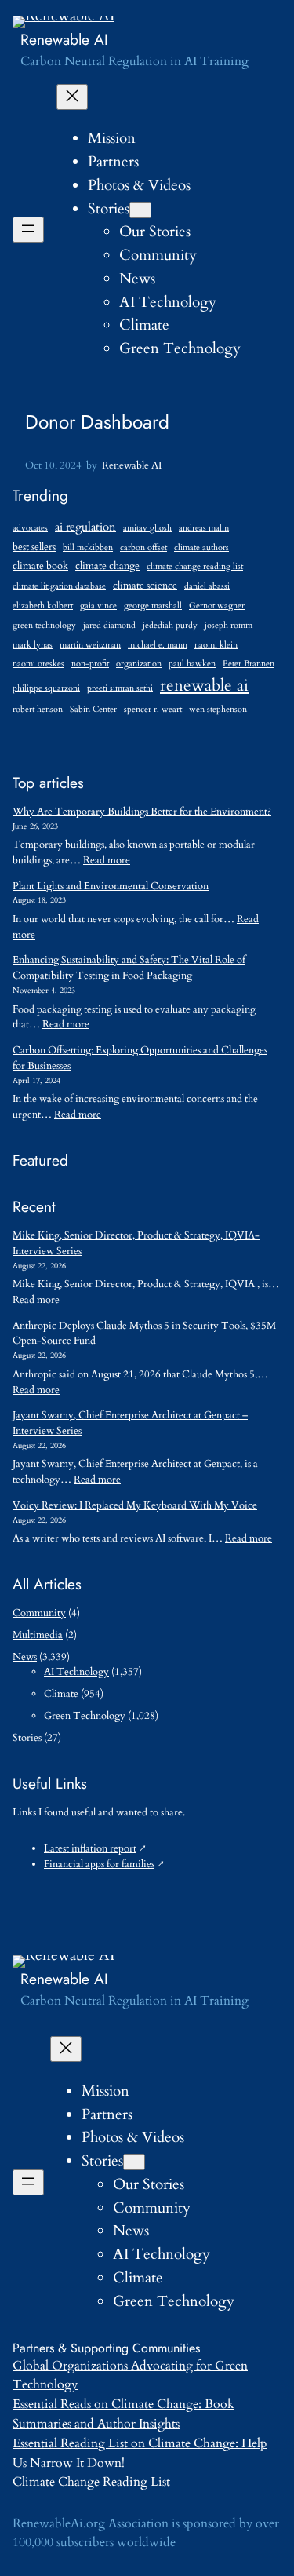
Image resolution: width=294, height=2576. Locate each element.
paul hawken (192, 664)
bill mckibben (88, 547)
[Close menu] (72, 97)
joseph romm (229, 625)
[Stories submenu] (140, 210)
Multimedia (38, 1635)
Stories (109, 209)
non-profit (90, 664)
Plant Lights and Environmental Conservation (111, 886)
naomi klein (216, 645)
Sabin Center (93, 709)
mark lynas (33, 645)
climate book (40, 566)
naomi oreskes (38, 664)
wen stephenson (218, 709)
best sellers (34, 547)
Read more (107, 860)
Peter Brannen (249, 664)
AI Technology (76, 1672)
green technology (44, 625)
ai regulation (85, 527)
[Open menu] (28, 230)
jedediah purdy (170, 625)
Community (39, 1613)
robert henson (38, 709)
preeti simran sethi (120, 688)
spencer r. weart (153, 709)
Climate (61, 1694)
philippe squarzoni (46, 688)
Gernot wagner (217, 606)
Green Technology (85, 1716)
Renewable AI (64, 39)
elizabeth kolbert (43, 606)
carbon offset (143, 547)
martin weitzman (90, 645)
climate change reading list (195, 566)
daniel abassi (207, 586)
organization (139, 664)
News (25, 1657)
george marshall (153, 606)
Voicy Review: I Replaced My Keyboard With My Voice (135, 1505)
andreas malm (204, 528)
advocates (30, 528)
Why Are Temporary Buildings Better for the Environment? (142, 812)
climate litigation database (59, 586)
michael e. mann (158, 645)
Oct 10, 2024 (53, 465)
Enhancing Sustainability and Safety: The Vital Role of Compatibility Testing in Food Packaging (129, 968)
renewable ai (204, 686)
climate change (107, 566)
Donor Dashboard (97, 422)
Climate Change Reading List (91, 2482)
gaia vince (98, 606)
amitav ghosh (147, 528)
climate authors (201, 547)
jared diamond (109, 625)
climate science (145, 586)
